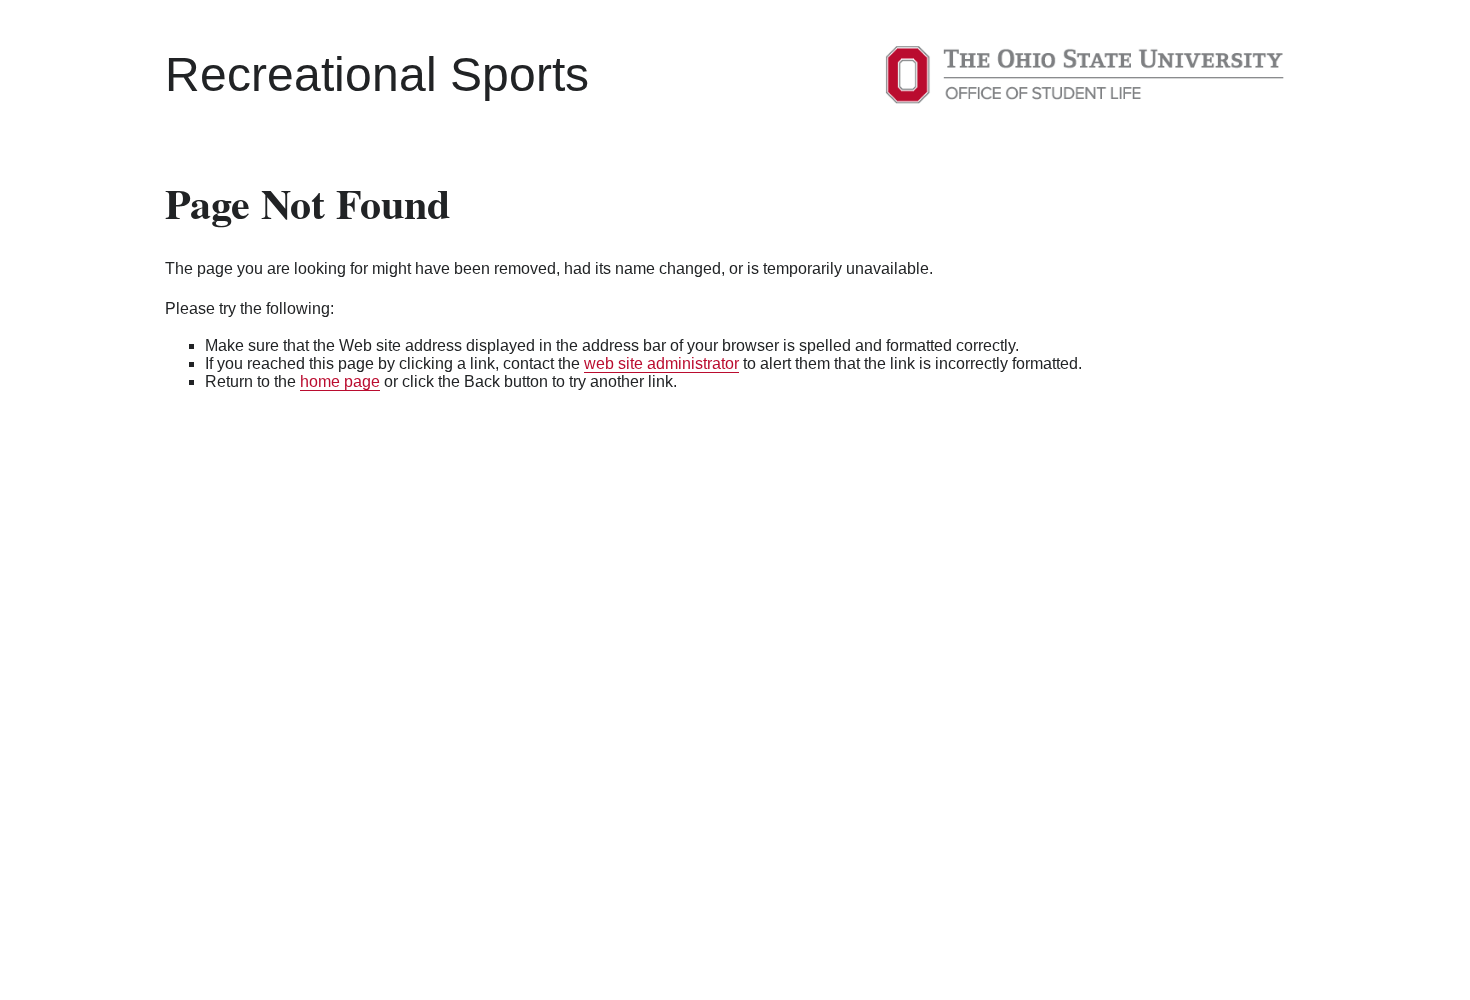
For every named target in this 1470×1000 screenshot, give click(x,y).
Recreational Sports (377, 74)
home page (340, 381)
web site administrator (661, 363)
